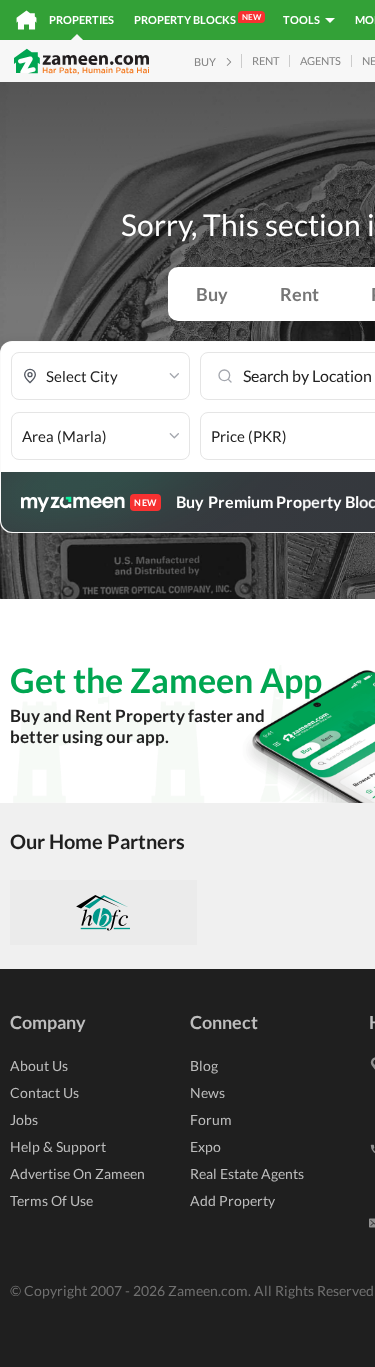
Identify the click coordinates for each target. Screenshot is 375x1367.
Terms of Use (51, 1200)
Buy (212, 294)
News (207, 1092)
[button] (100, 376)
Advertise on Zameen (77, 1173)
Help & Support (58, 1146)
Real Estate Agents (247, 1173)
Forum (211, 1119)
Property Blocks (197, 19)
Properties (81, 19)
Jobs (24, 1119)
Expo (205, 1146)
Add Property (232, 1200)
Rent (299, 294)
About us (39, 1065)
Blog (204, 1065)
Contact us (44, 1092)
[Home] (26, 20)
